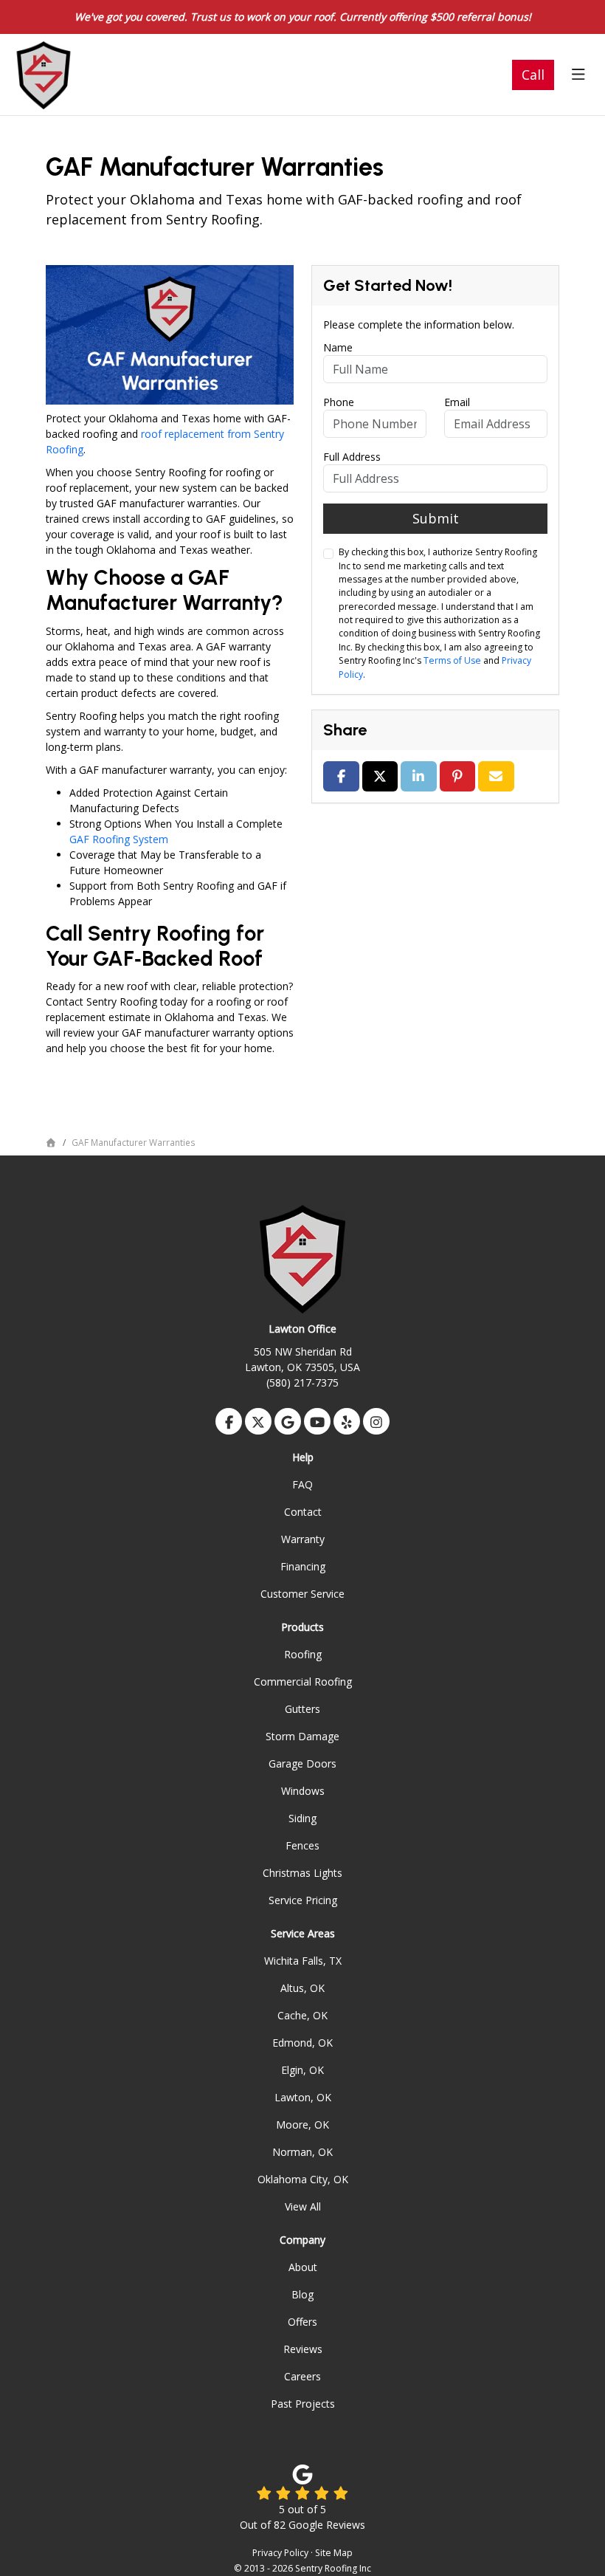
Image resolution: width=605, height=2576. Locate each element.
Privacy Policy (280, 2553)
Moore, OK (302, 2125)
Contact (303, 1512)
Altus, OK (302, 1988)
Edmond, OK (302, 2043)
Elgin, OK (302, 2070)
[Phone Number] (533, 75)
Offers (302, 2322)
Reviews (303, 2349)
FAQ (302, 1484)
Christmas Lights (302, 1873)
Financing (303, 1566)
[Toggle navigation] (578, 75)
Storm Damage (302, 1736)
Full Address (352, 457)
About (303, 2267)
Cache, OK (302, 2015)
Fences (302, 1845)
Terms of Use (452, 660)
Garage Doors (302, 1763)
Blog (302, 2294)
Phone (339, 402)
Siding (302, 1818)
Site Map (334, 2553)
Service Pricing (303, 1900)
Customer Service (302, 1594)
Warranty (303, 1539)
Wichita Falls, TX (303, 1961)
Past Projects (303, 2404)
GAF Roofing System (119, 839)
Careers (302, 2376)
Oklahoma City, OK (303, 2179)
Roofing (303, 1654)
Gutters (302, 1709)
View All (303, 2206)
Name (338, 347)
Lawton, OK (303, 2097)
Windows (303, 1791)
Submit (436, 518)
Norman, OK (302, 2152)
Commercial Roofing (303, 1682)
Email (457, 402)
